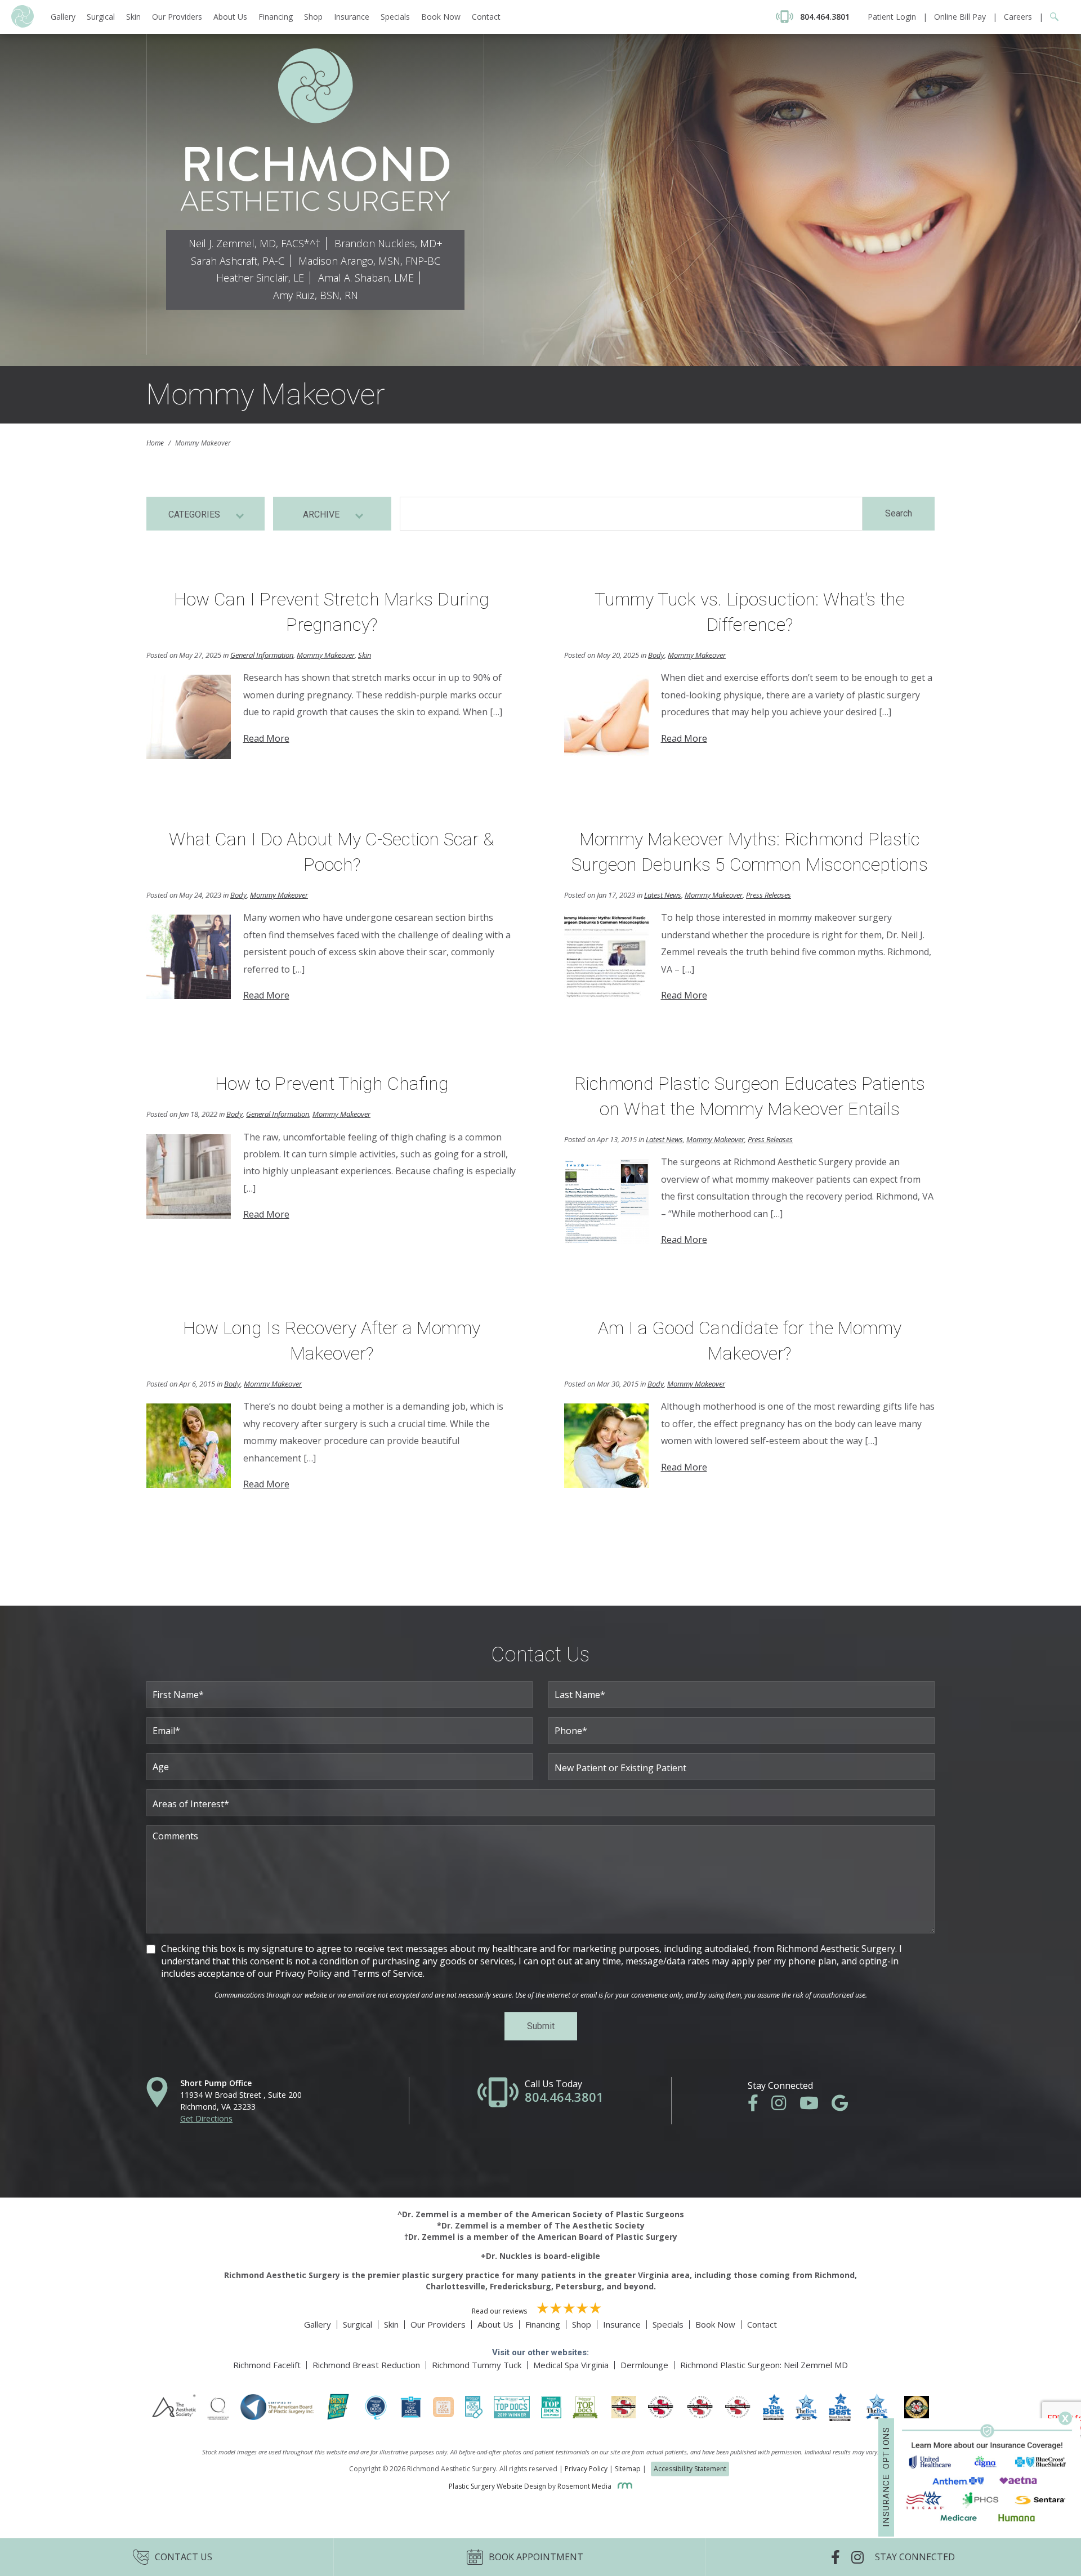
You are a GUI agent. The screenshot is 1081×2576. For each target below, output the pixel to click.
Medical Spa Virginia (571, 2365)
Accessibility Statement (690, 2469)
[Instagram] (784, 2106)
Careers (1018, 17)
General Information (262, 655)
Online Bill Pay (960, 17)
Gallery (63, 17)
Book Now (441, 17)
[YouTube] (815, 2106)
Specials (395, 17)
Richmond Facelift (267, 2365)
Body (656, 655)
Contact (486, 17)
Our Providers (177, 17)
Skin (133, 17)
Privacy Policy (586, 2469)
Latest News (663, 895)
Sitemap (628, 2469)
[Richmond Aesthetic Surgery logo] (23, 24)
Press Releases (769, 895)
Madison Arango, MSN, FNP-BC (369, 261)
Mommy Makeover (326, 655)
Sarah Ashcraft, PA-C (238, 261)
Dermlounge (644, 2365)
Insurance (352, 17)
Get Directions (206, 2118)
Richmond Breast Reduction (366, 2365)
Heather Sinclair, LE (260, 278)
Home (155, 443)
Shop (313, 17)
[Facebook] (759, 2106)
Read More (266, 738)
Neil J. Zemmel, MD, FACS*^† (254, 243)
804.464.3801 (564, 2097)
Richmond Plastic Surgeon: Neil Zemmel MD (764, 2365)
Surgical (101, 17)
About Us (230, 17)
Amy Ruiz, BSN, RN (316, 295)
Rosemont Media (585, 2486)
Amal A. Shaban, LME (366, 278)
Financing (276, 17)
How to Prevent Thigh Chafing (332, 1084)
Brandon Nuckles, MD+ (388, 243)
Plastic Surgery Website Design (497, 2486)
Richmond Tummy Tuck (477, 2365)
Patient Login (892, 17)
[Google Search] (1051, 17)
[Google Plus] (845, 2106)
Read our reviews (500, 2311)
